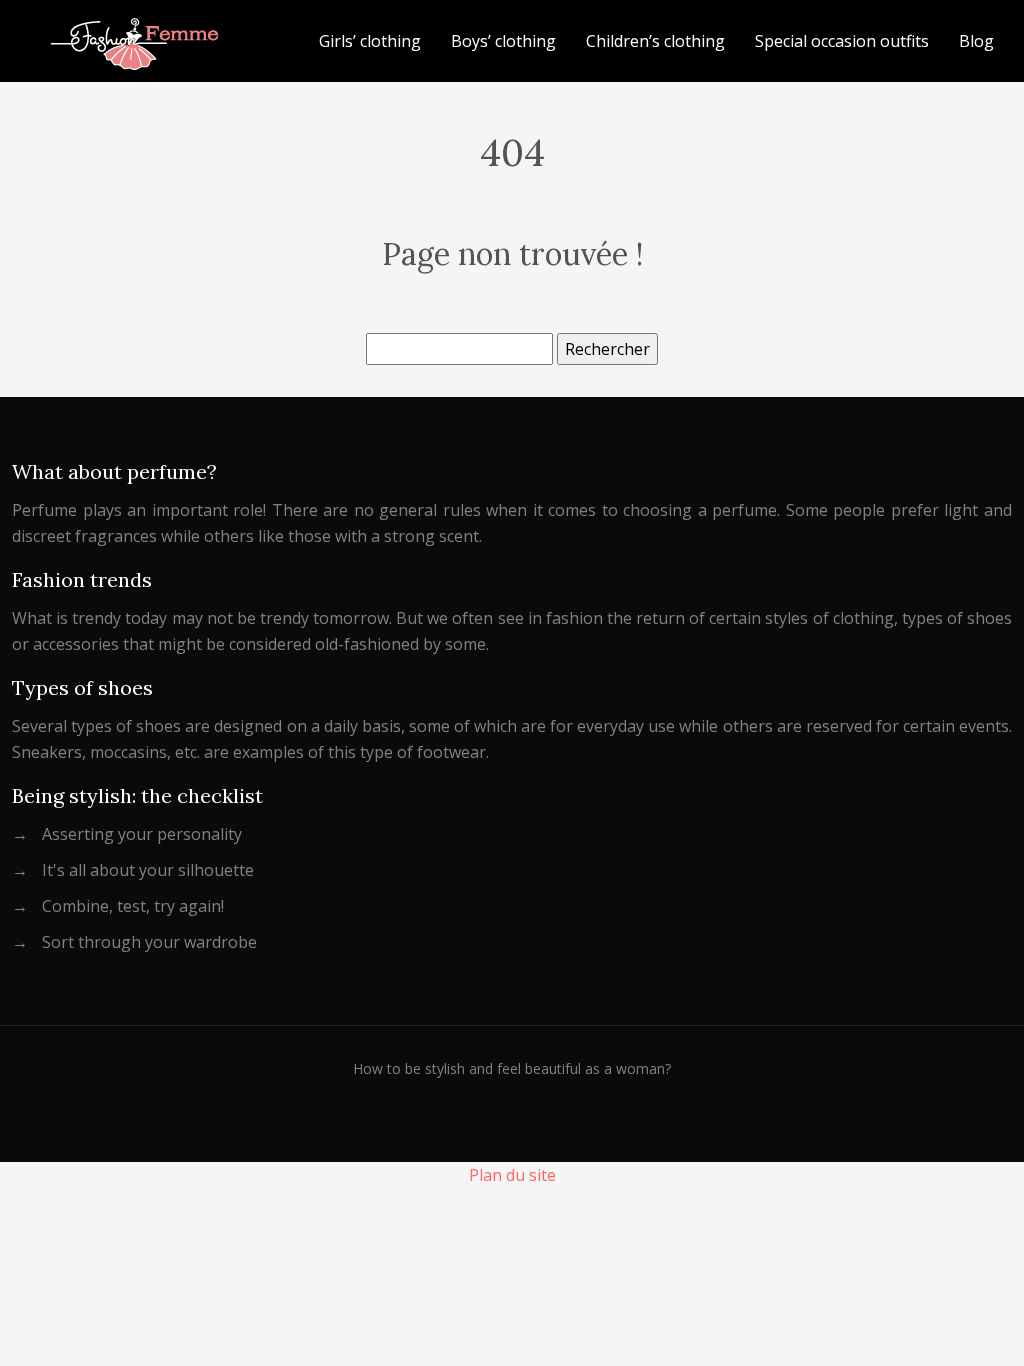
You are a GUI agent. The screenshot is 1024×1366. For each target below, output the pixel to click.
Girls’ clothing (370, 41)
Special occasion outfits (842, 41)
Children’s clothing (655, 41)
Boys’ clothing (503, 41)
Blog (976, 41)
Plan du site (512, 1175)
